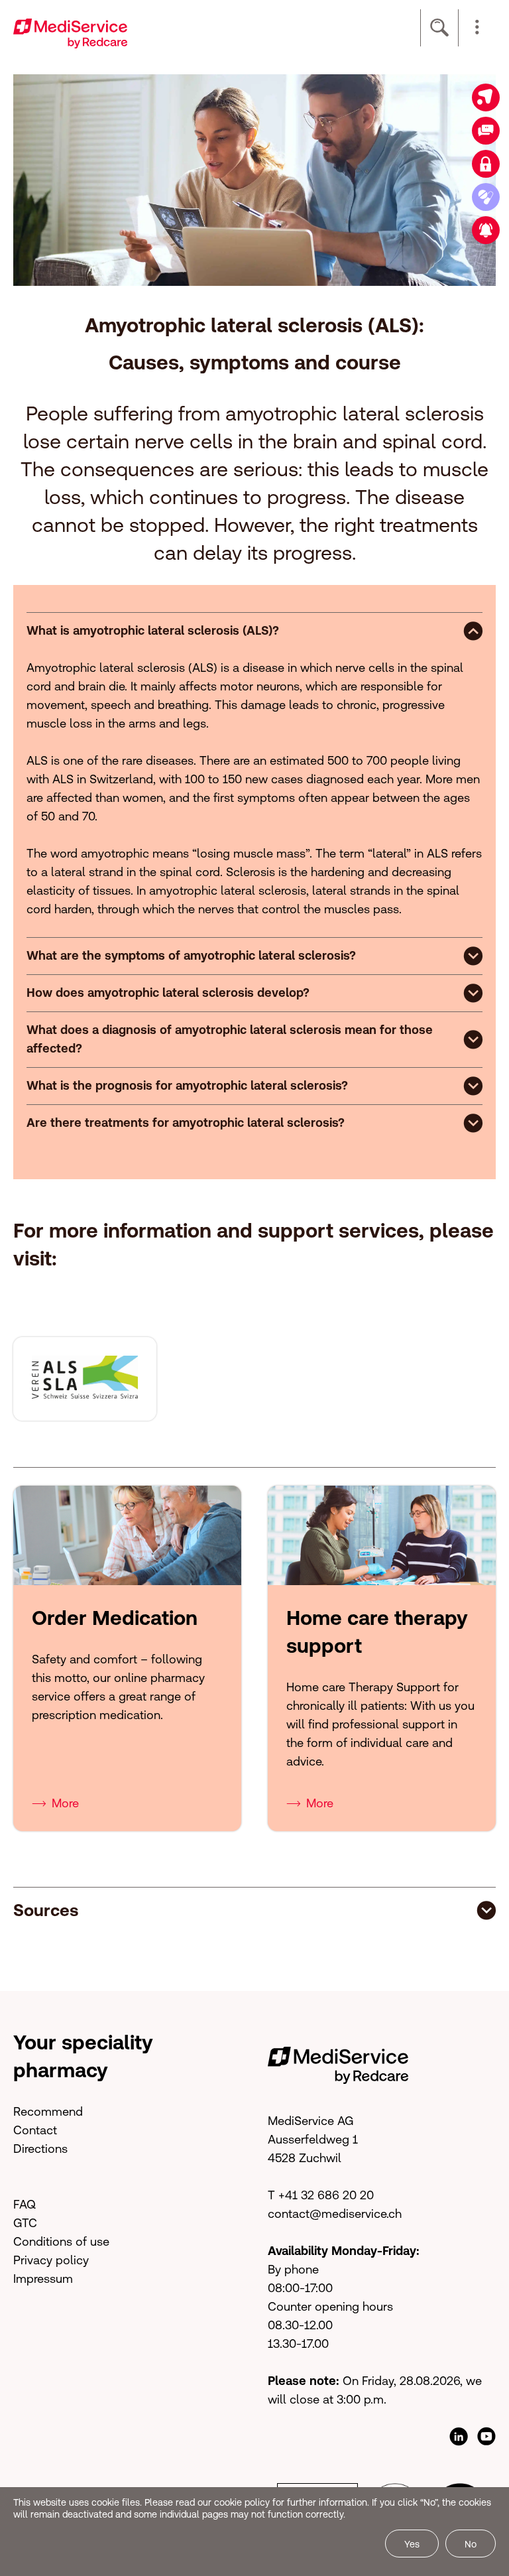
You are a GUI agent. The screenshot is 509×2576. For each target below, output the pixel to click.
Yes (412, 2544)
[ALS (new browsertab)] (85, 1378)
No (471, 2544)
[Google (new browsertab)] (486, 2437)
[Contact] (486, 131)
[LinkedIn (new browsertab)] (459, 2437)
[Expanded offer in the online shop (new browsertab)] (486, 97)
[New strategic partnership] (486, 230)
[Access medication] (486, 197)
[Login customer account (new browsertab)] (486, 164)
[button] (477, 28)
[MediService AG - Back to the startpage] (70, 32)
